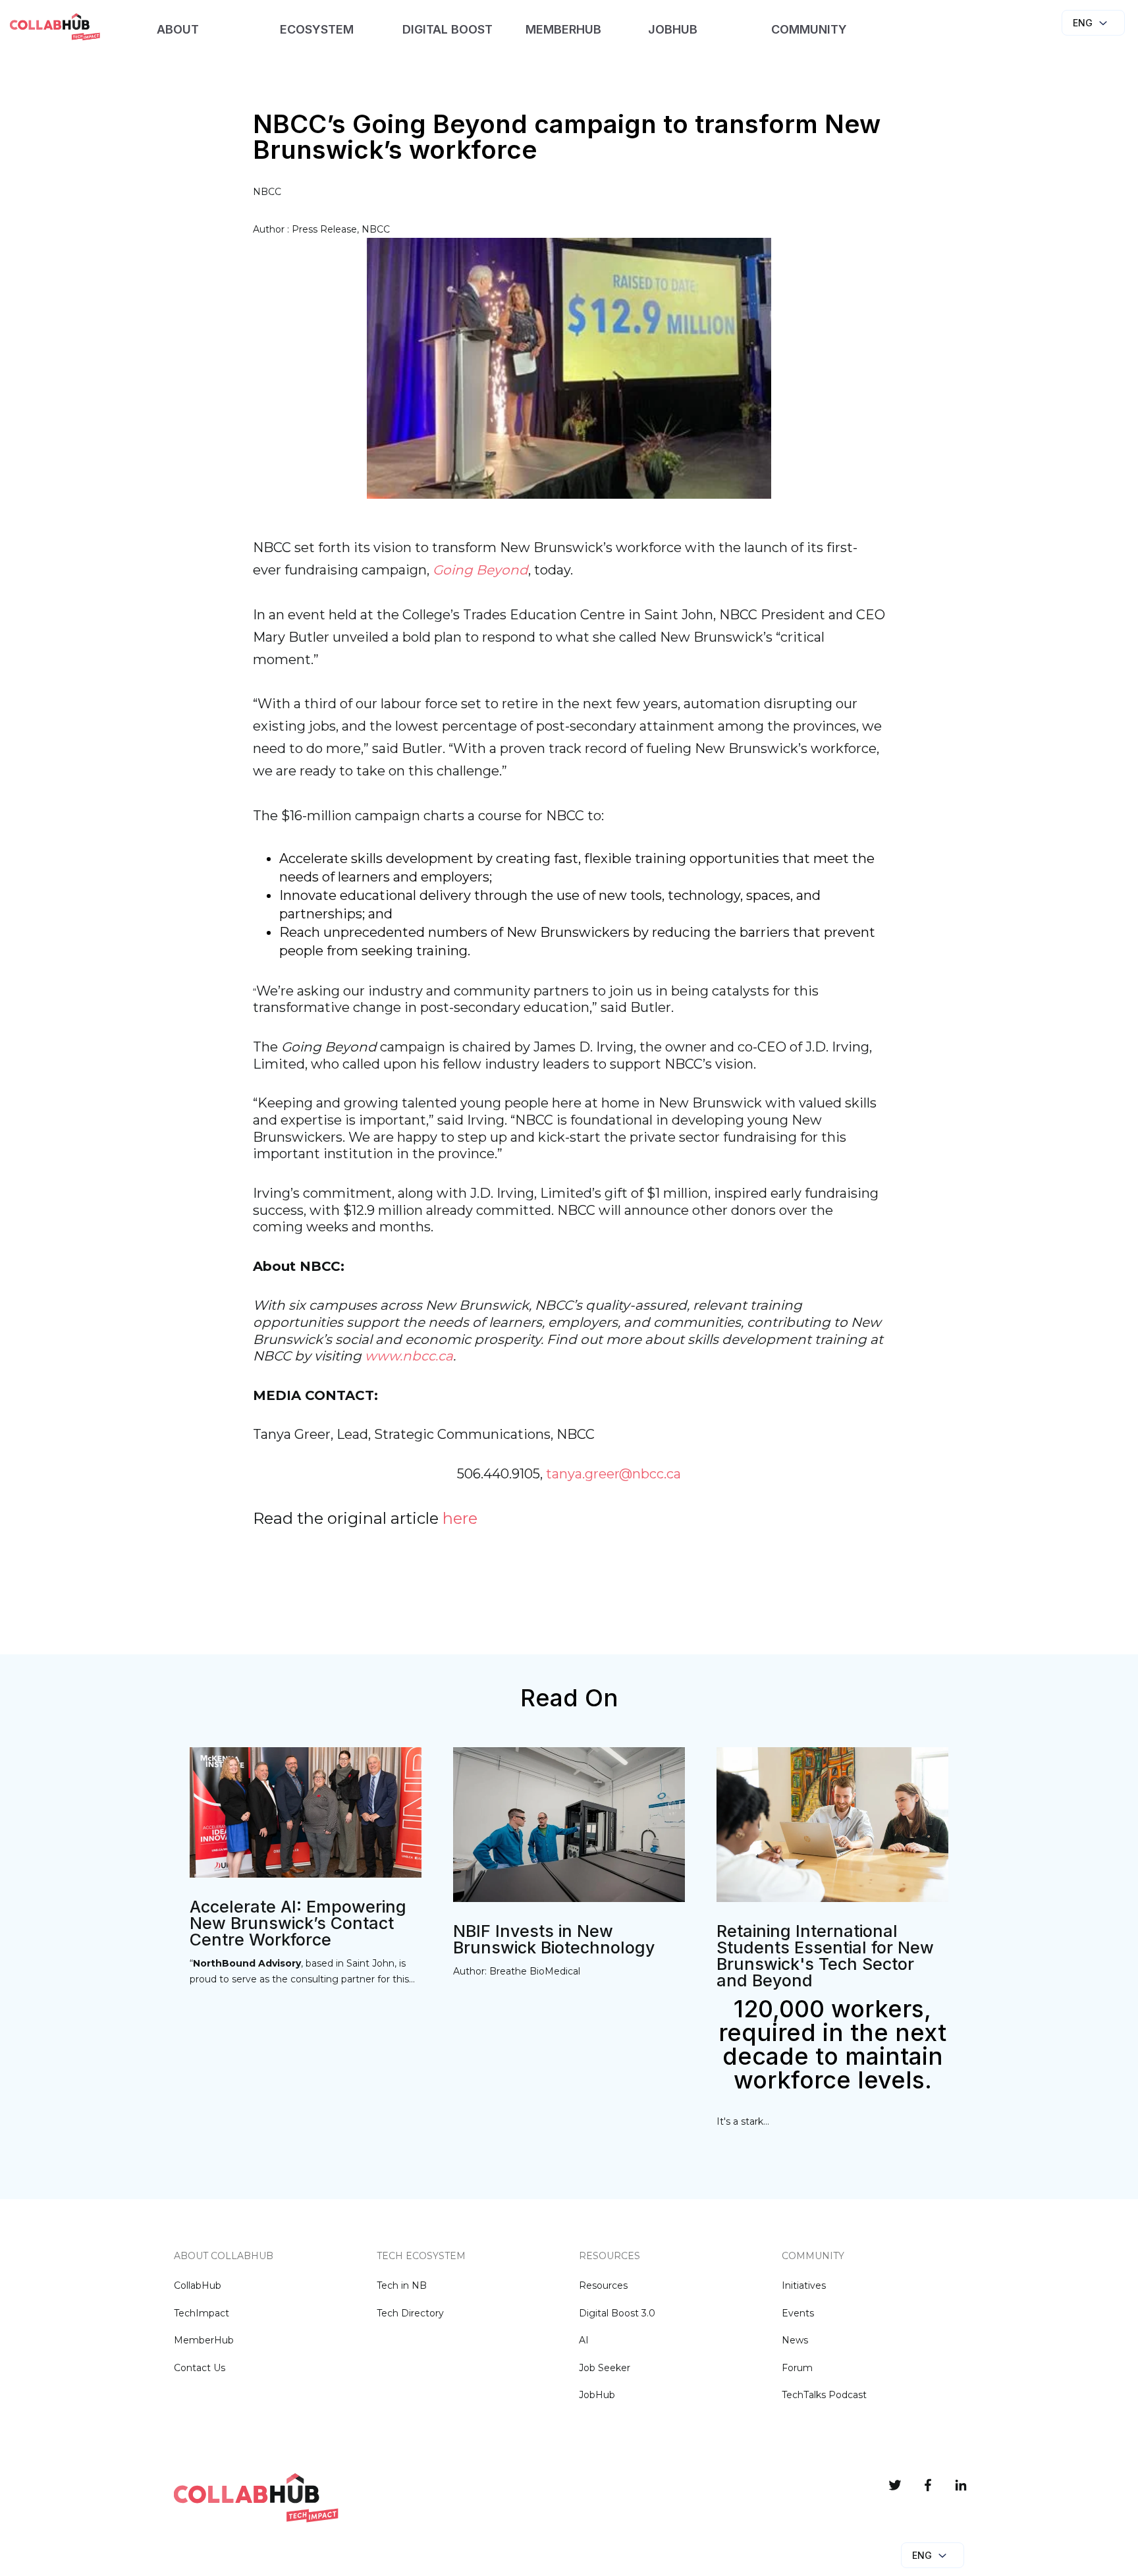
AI (584, 2340)
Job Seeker (605, 2368)
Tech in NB (402, 2285)
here (460, 1518)
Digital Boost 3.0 (617, 2313)
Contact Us (200, 2368)
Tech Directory (410, 2313)
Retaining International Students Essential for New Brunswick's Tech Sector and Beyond (825, 1956)
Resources (603, 2285)
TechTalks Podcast (824, 2395)
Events (798, 2313)
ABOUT (178, 29)
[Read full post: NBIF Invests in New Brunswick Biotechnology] (569, 1896)
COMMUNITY (809, 29)
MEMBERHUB (563, 29)
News (795, 2340)
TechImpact (202, 2313)
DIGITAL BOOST (447, 29)
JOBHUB (673, 29)
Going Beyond (480, 570)
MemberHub (204, 2340)
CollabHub (198, 2285)
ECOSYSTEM (317, 29)
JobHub (597, 2395)
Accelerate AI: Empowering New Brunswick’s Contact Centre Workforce (298, 1923)
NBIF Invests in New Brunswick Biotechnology (554, 1939)
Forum (797, 2368)
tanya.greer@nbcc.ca (613, 1474)
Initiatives (804, 2285)
